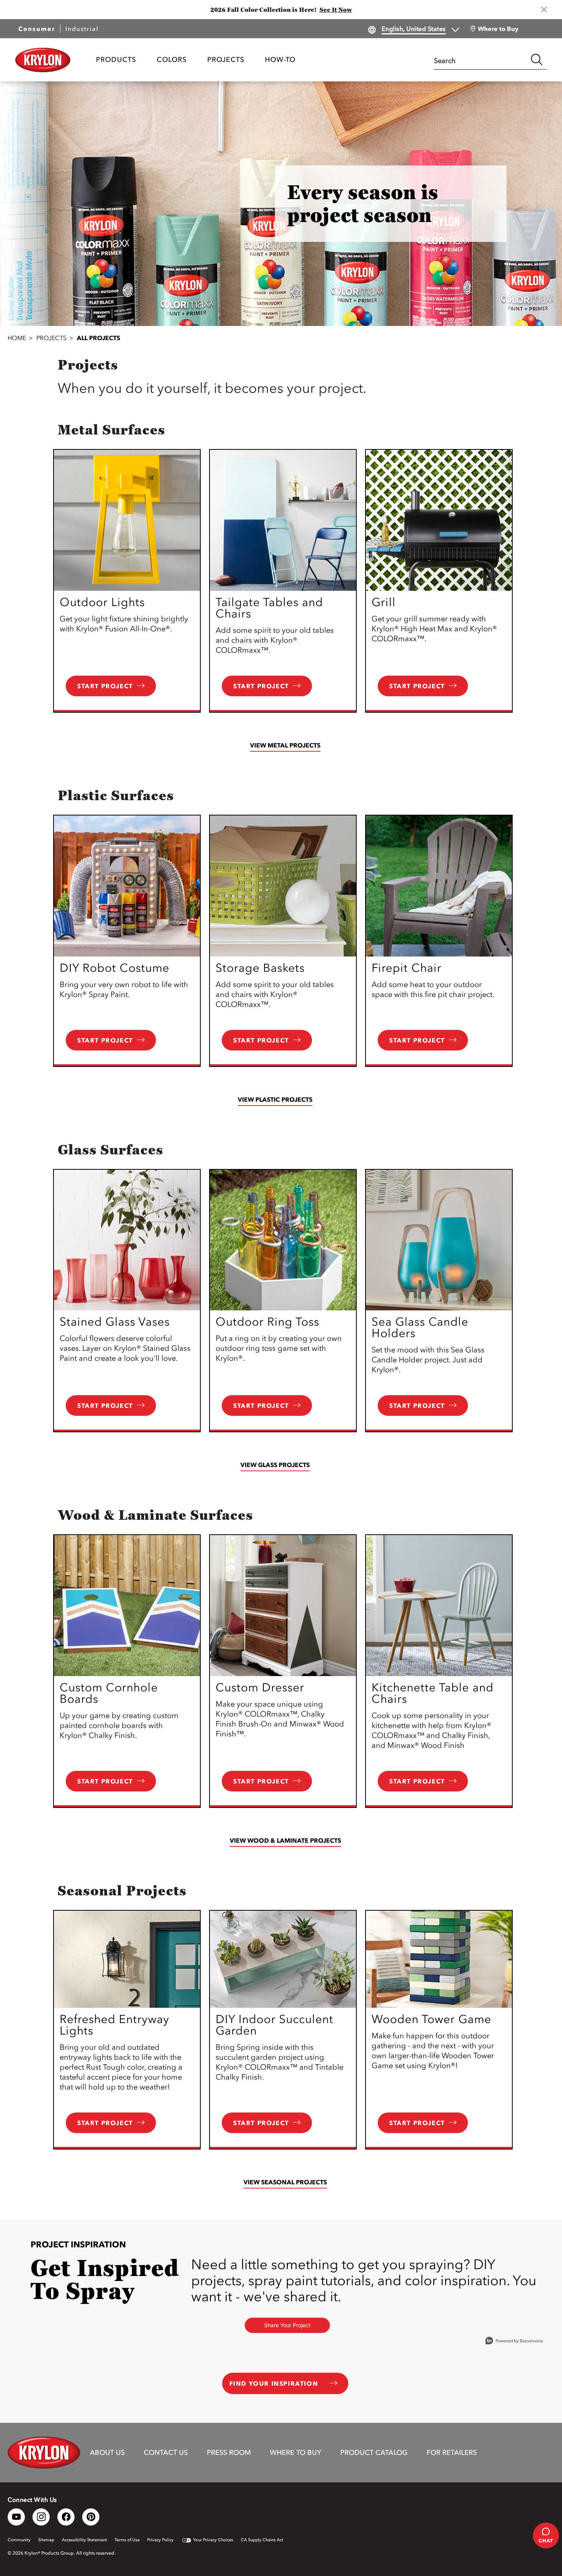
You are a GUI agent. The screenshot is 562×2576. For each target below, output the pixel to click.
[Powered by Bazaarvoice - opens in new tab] (514, 2342)
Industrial (82, 29)
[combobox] (481, 60)
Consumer (37, 29)
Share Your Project (287, 2325)
